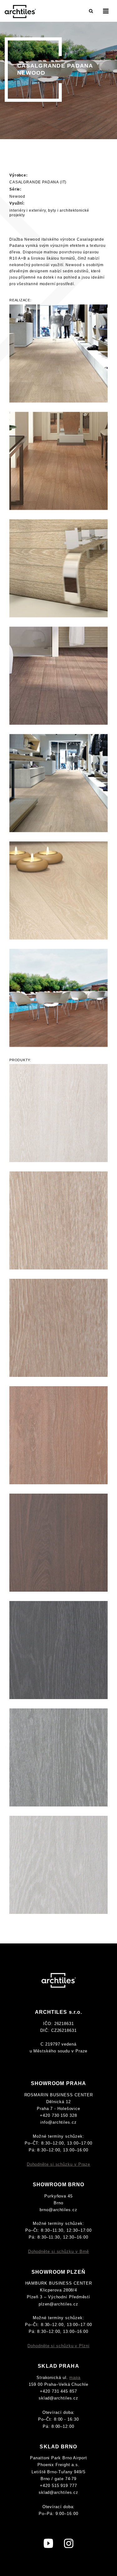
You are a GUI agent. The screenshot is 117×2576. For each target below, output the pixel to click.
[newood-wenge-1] (58, 998)
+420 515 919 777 (58, 2486)
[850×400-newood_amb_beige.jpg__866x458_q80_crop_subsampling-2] (58, 353)
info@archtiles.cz (58, 2122)
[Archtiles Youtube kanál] (48, 2543)
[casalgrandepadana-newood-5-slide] (58, 783)
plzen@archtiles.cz (58, 2304)
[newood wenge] (58, 1543)
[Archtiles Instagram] (69, 2543)
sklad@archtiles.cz (58, 2398)
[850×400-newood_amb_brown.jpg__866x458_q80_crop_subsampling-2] (58, 461)
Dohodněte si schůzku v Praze (58, 2164)
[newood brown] (58, 1435)
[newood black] (58, 1650)
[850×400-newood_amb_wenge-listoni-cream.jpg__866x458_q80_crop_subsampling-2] (58, 676)
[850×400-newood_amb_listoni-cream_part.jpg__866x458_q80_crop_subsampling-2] (58, 568)
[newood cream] (58, 1328)
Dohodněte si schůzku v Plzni (58, 2346)
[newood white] (58, 1865)
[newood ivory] (58, 1113)
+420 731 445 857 (58, 2391)
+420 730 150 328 (58, 2115)
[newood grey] (58, 1757)
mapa (75, 2378)
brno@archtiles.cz (58, 2210)
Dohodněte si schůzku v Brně (59, 2251)
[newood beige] (58, 1220)
